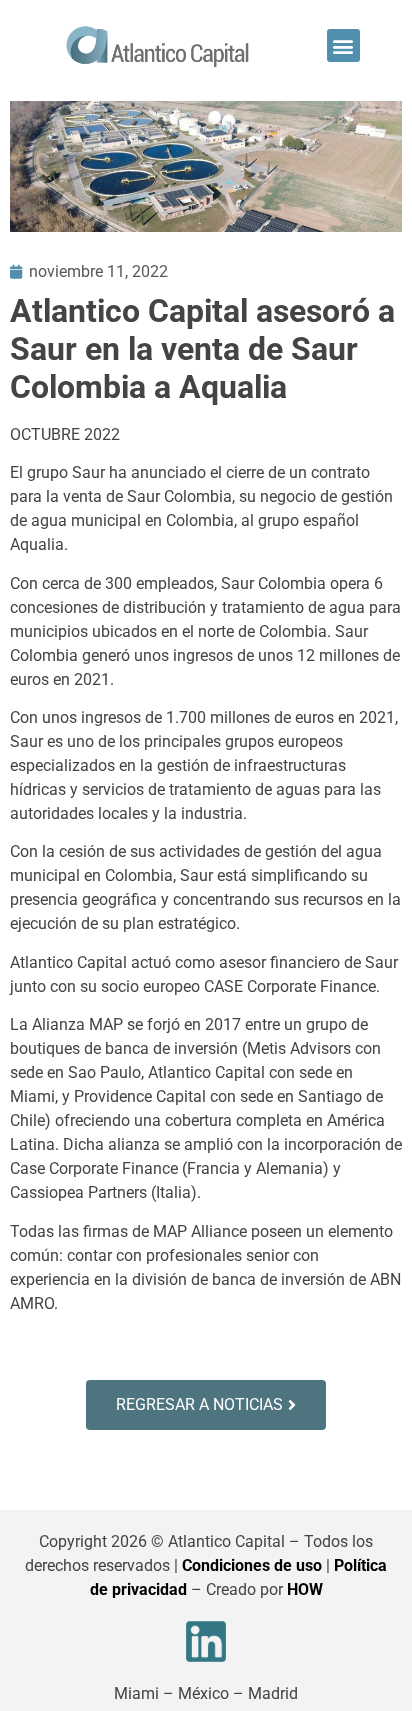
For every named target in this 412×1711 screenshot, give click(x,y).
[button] (343, 45)
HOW (305, 1589)
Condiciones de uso (252, 1565)
